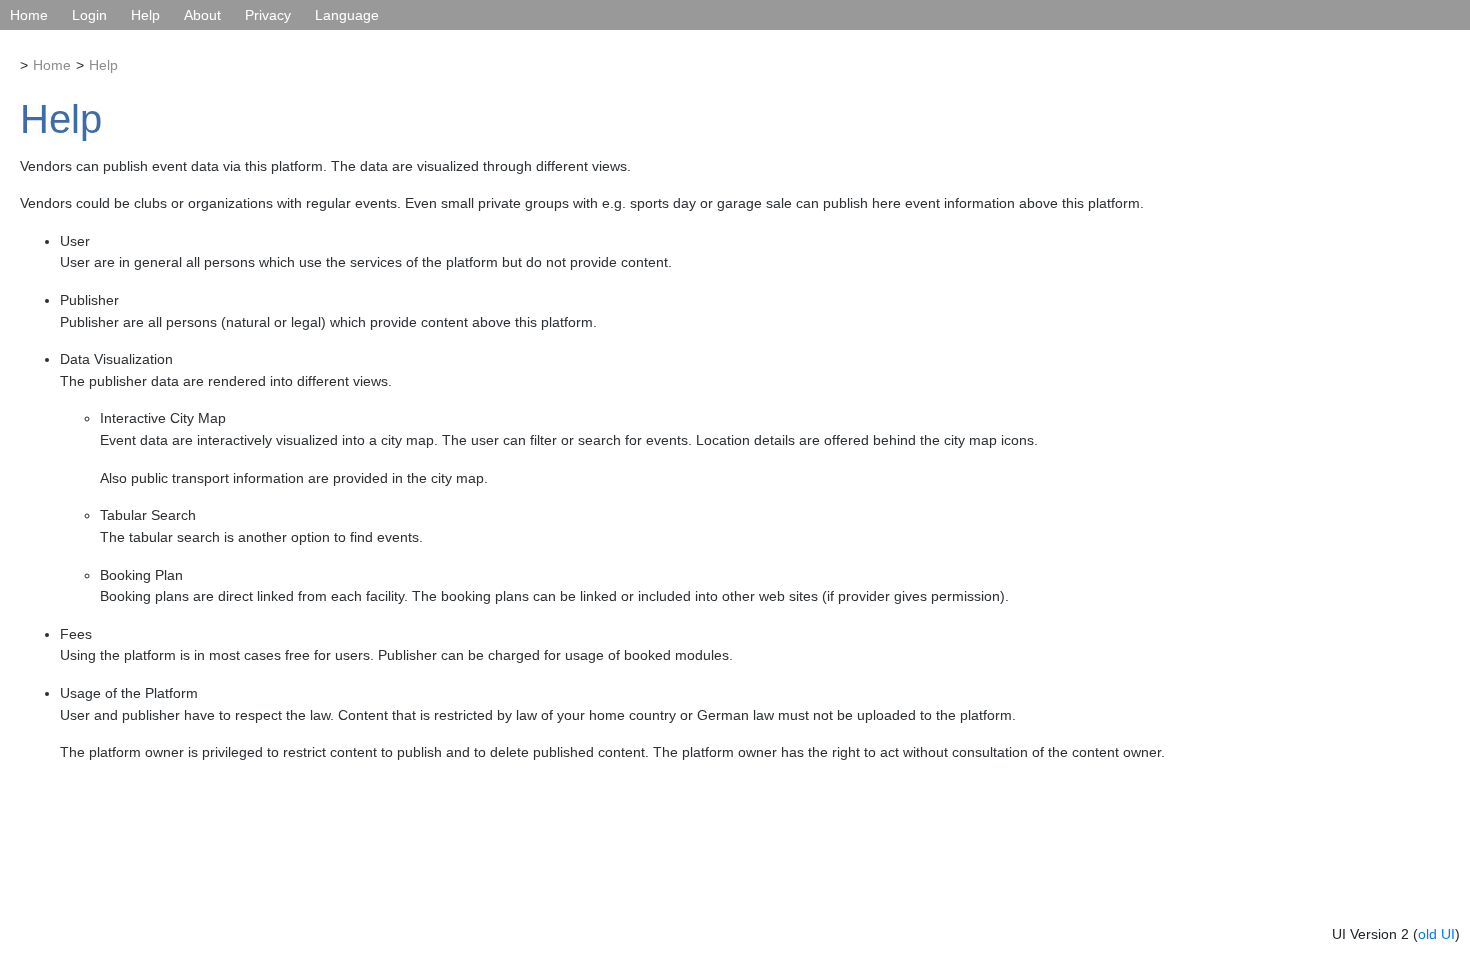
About (202, 15)
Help (145, 15)
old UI (1436, 934)
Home (29, 15)
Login (89, 15)
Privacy (268, 15)
